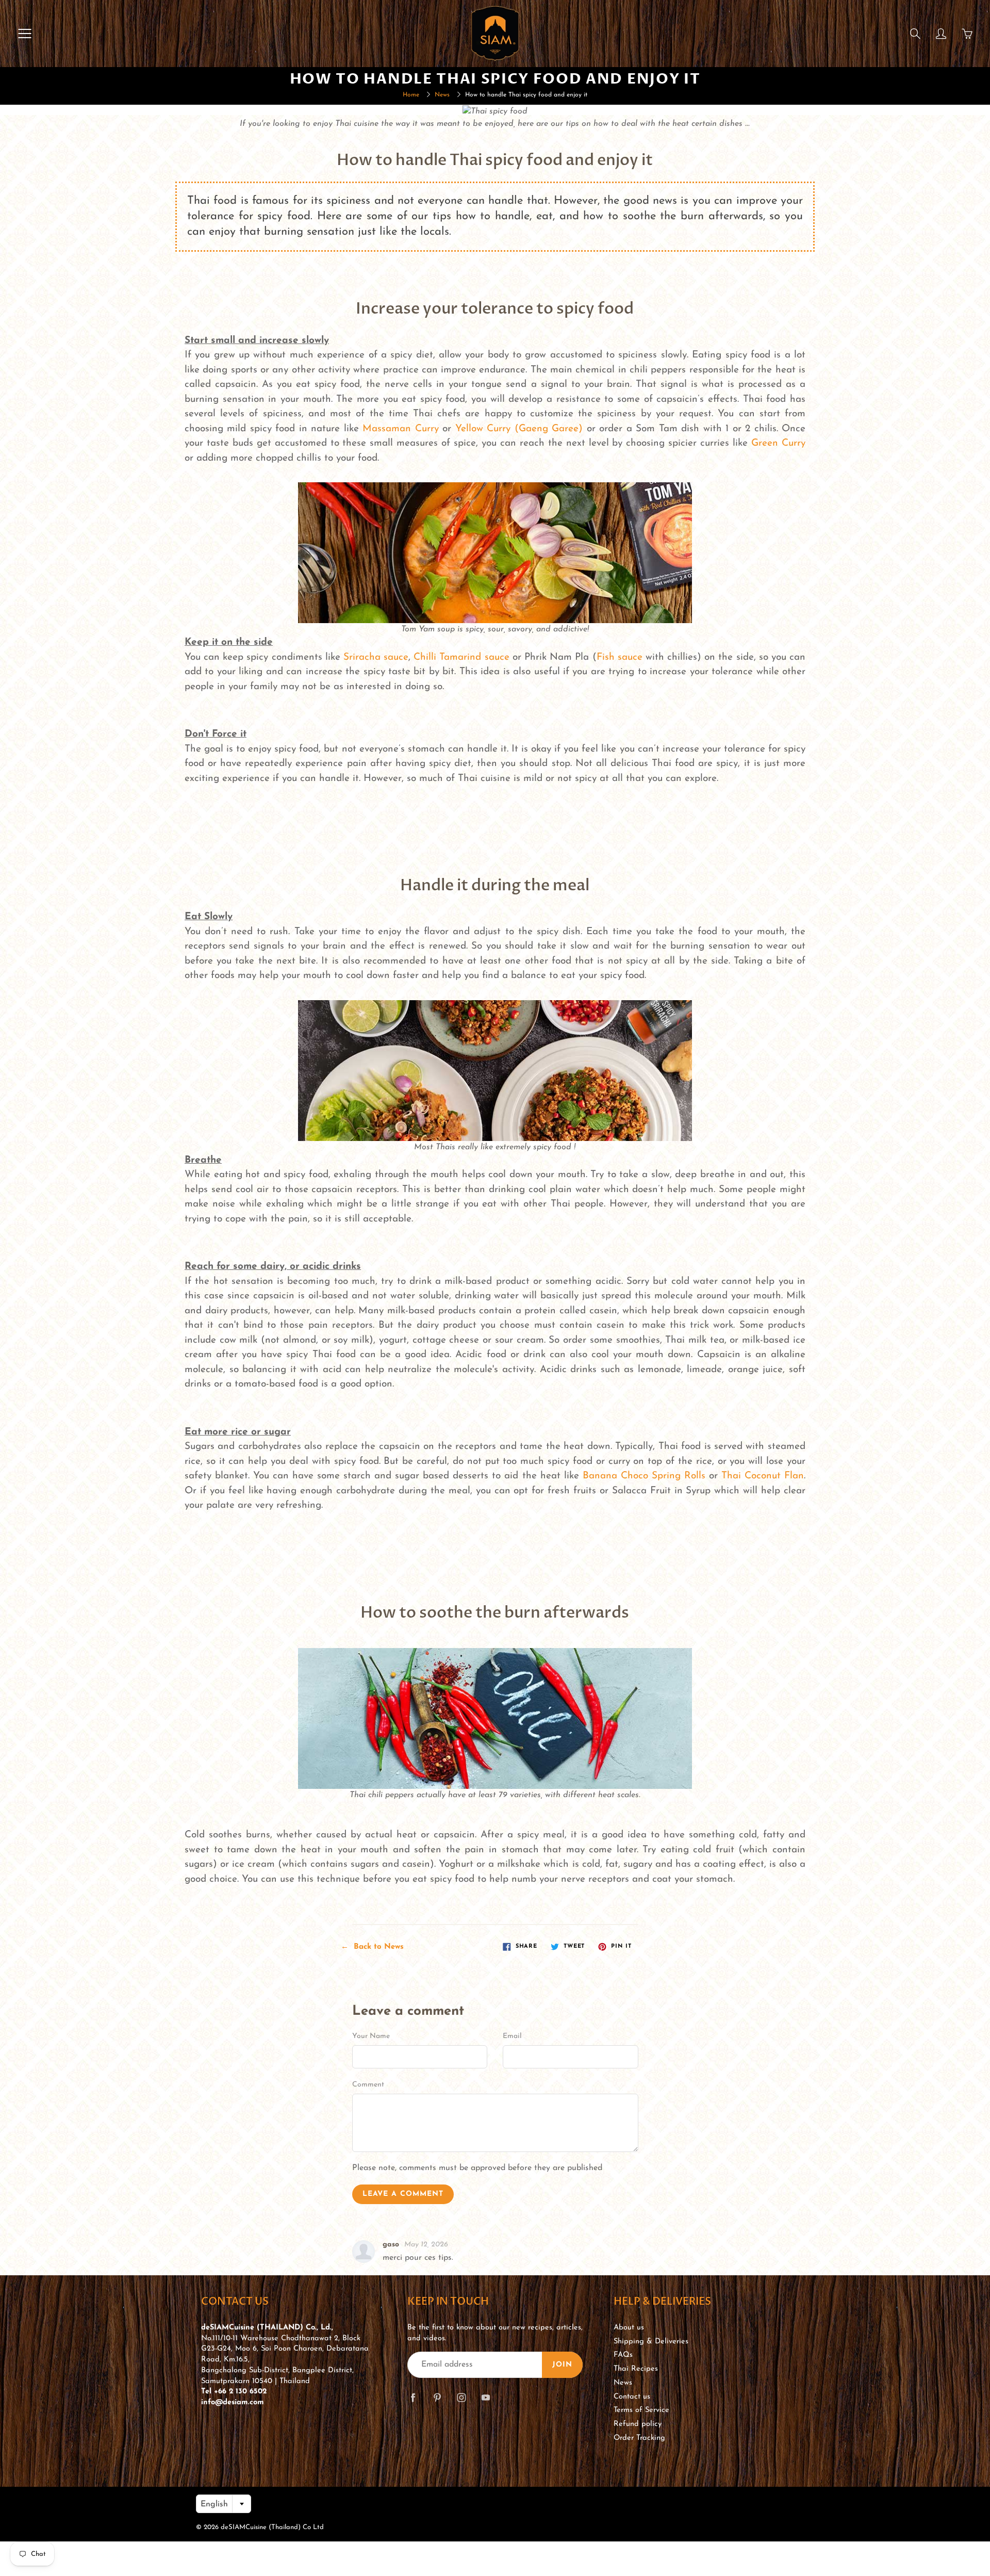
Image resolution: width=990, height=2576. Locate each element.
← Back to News (372, 1947)
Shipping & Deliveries (651, 2342)
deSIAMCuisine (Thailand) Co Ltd (272, 2527)
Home (411, 95)
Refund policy (638, 2424)
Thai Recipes (636, 2369)
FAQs (623, 2355)
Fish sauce (620, 657)
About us (629, 2328)
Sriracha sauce (376, 657)
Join (562, 2365)
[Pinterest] (437, 2397)
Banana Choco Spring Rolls (644, 1476)
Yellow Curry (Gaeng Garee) (519, 429)
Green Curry (778, 443)
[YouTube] (485, 2397)
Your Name (371, 2036)
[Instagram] (461, 2397)
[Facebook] (413, 2397)
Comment (368, 2085)
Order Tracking (639, 2438)
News (442, 95)
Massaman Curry (400, 429)
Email (512, 2036)
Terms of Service (641, 2410)
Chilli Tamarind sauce (461, 657)
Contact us (632, 2397)
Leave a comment (403, 2194)
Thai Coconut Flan (763, 1476)
